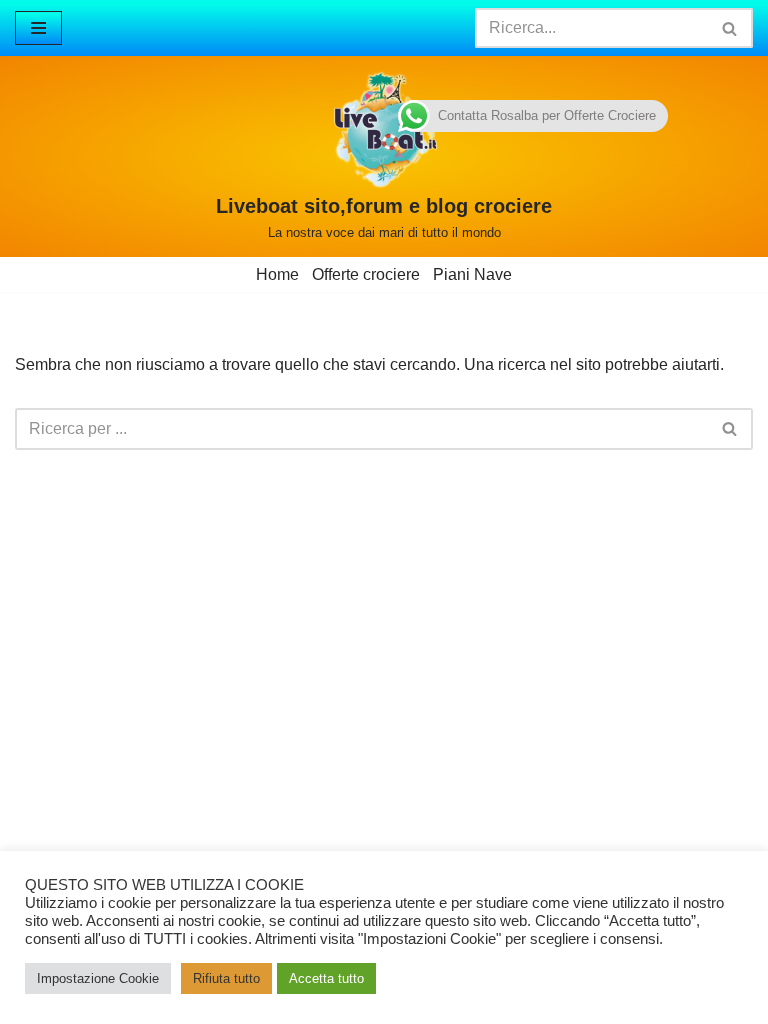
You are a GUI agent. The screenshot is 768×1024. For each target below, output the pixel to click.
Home (277, 274)
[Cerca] (730, 28)
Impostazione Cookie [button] (98, 978)
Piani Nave (472, 274)
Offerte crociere (366, 274)
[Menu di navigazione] (38, 28)
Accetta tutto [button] (326, 978)
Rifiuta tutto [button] (226, 978)
